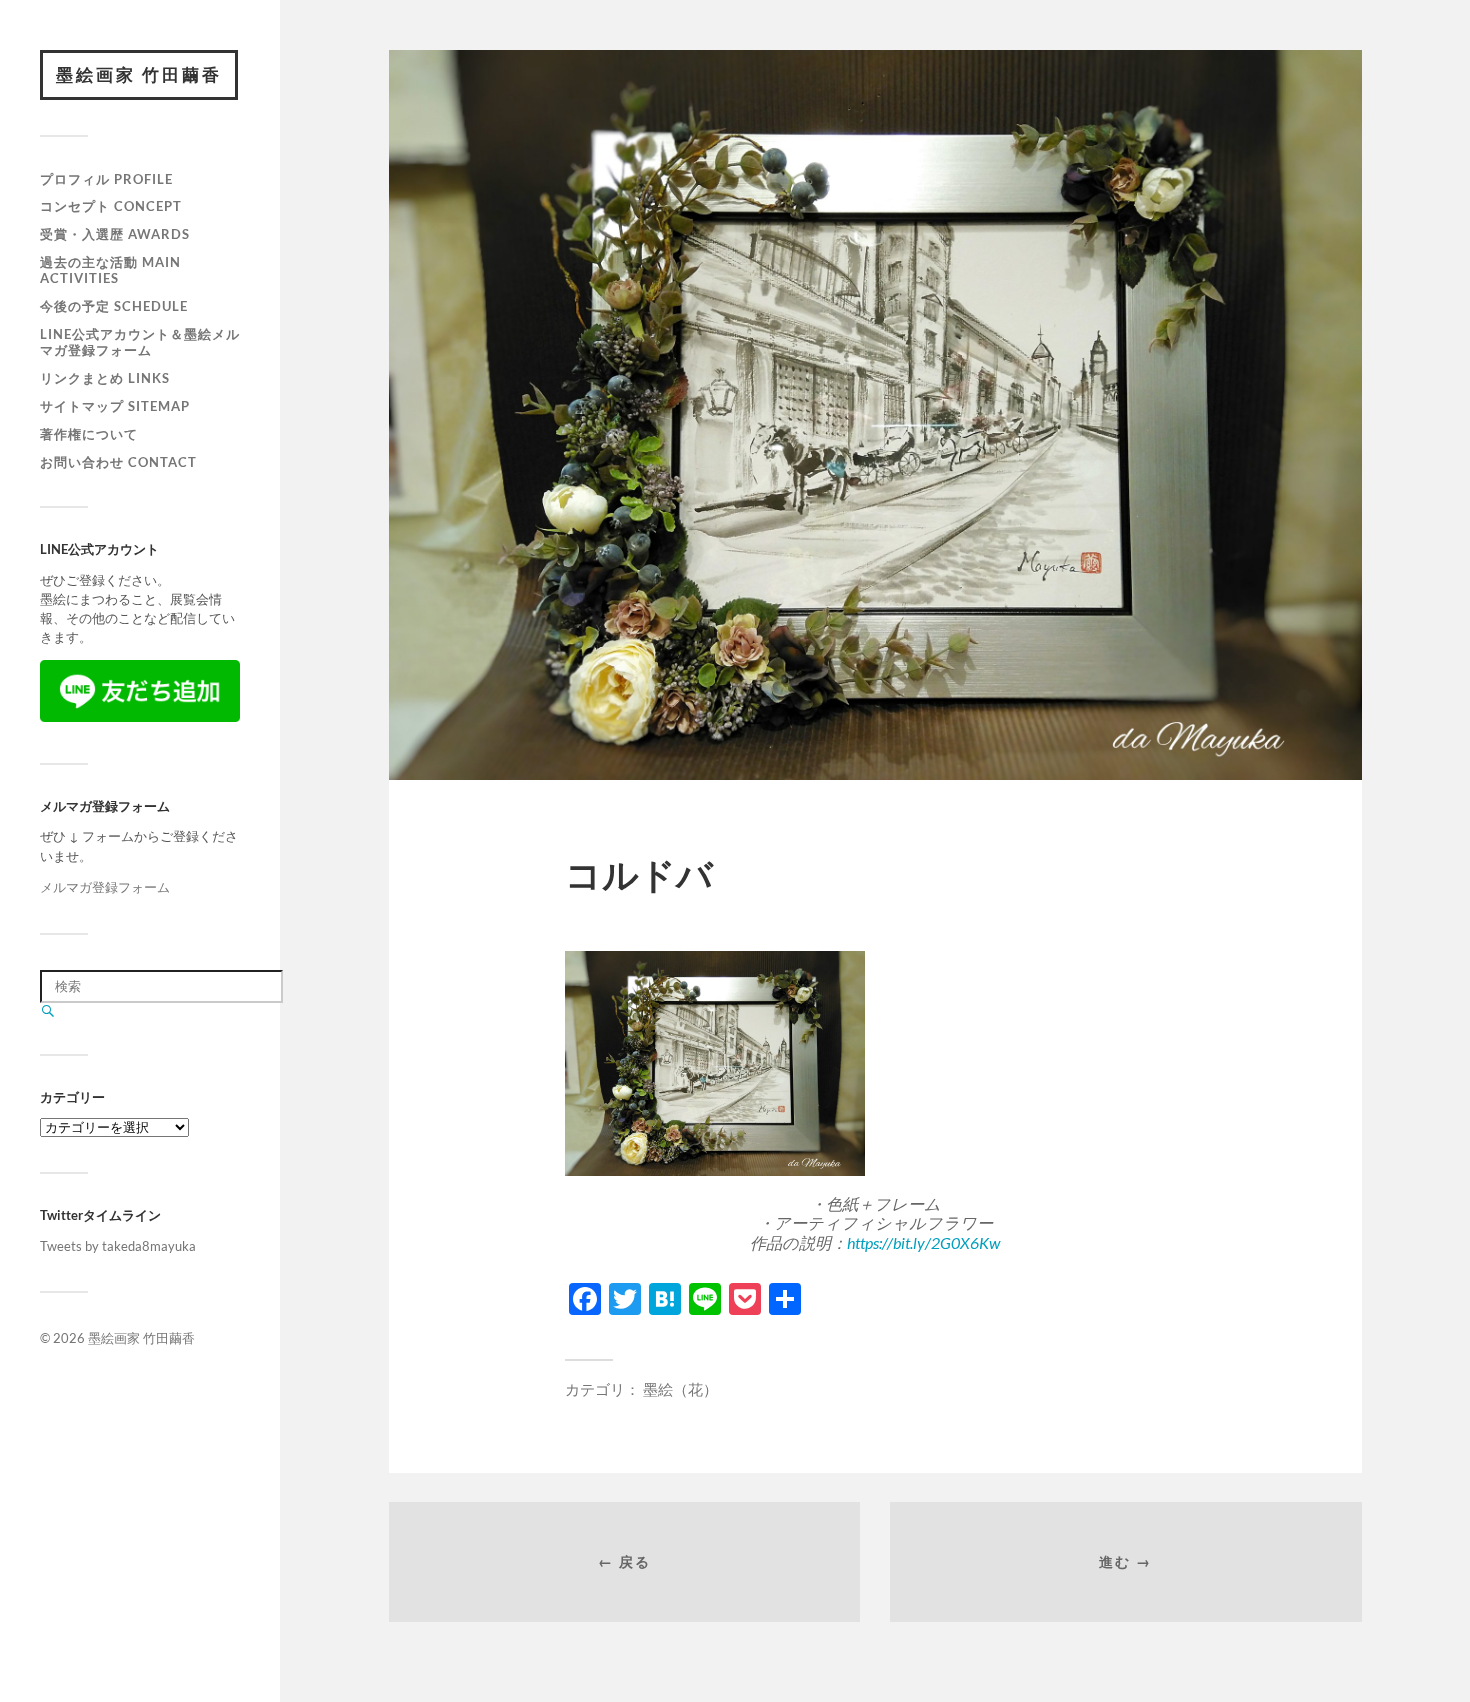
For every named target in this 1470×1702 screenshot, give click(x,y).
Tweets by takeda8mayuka (118, 1246)
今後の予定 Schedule (114, 306)
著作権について (89, 434)
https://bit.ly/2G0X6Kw (923, 1242)
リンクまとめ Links (105, 378)
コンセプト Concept (111, 206)
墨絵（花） (680, 1389)
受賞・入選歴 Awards (115, 234)
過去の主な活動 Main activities (110, 270)
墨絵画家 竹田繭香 (139, 74)
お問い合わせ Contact (118, 462)
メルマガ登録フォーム (105, 887)
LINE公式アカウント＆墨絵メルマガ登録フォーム (140, 342)
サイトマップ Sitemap (115, 406)
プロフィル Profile (106, 179)
